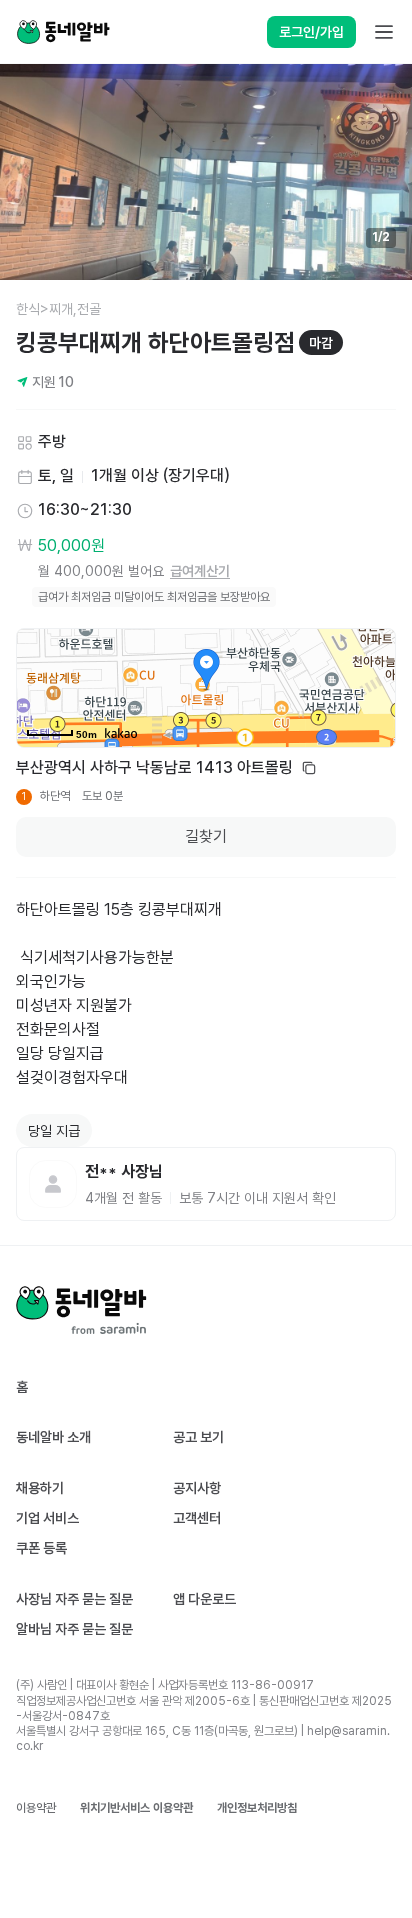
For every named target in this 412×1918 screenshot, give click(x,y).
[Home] (63, 32)
